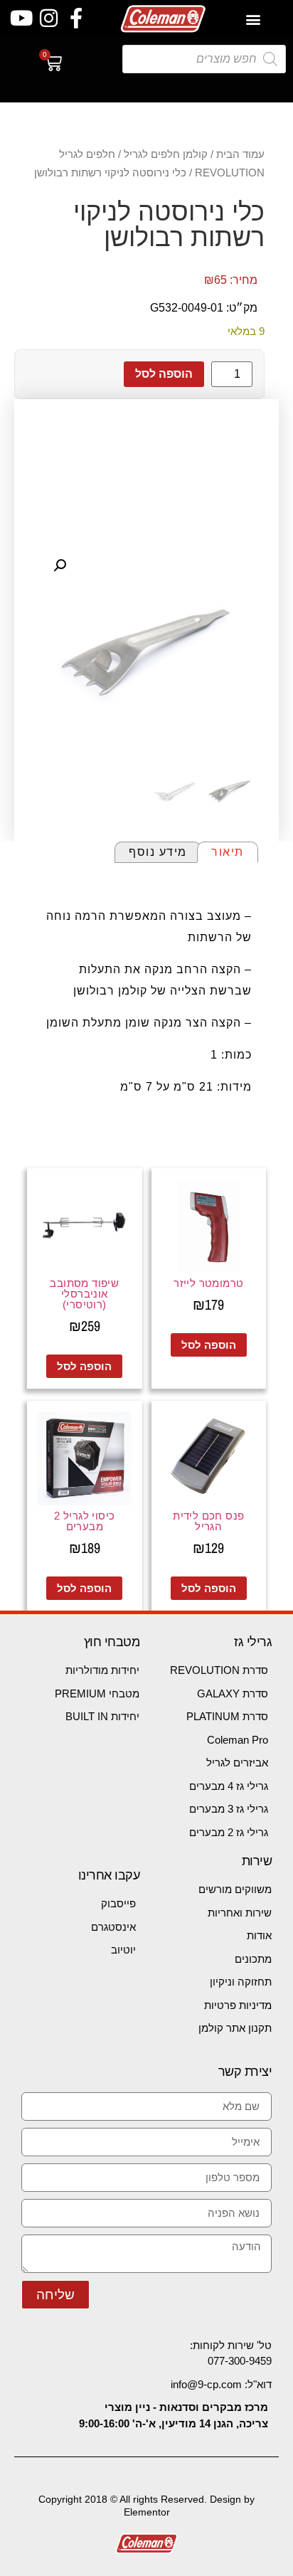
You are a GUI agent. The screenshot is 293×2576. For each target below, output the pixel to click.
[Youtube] (21, 19)
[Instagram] (49, 19)
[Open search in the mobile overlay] (204, 59)
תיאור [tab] (228, 852)
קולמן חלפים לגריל (166, 154)
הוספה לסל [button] (209, 1345)
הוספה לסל (164, 374)
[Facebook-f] (76, 19)
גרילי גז (253, 1642)
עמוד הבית (240, 154)
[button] (254, 19)
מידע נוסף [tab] (158, 852)
